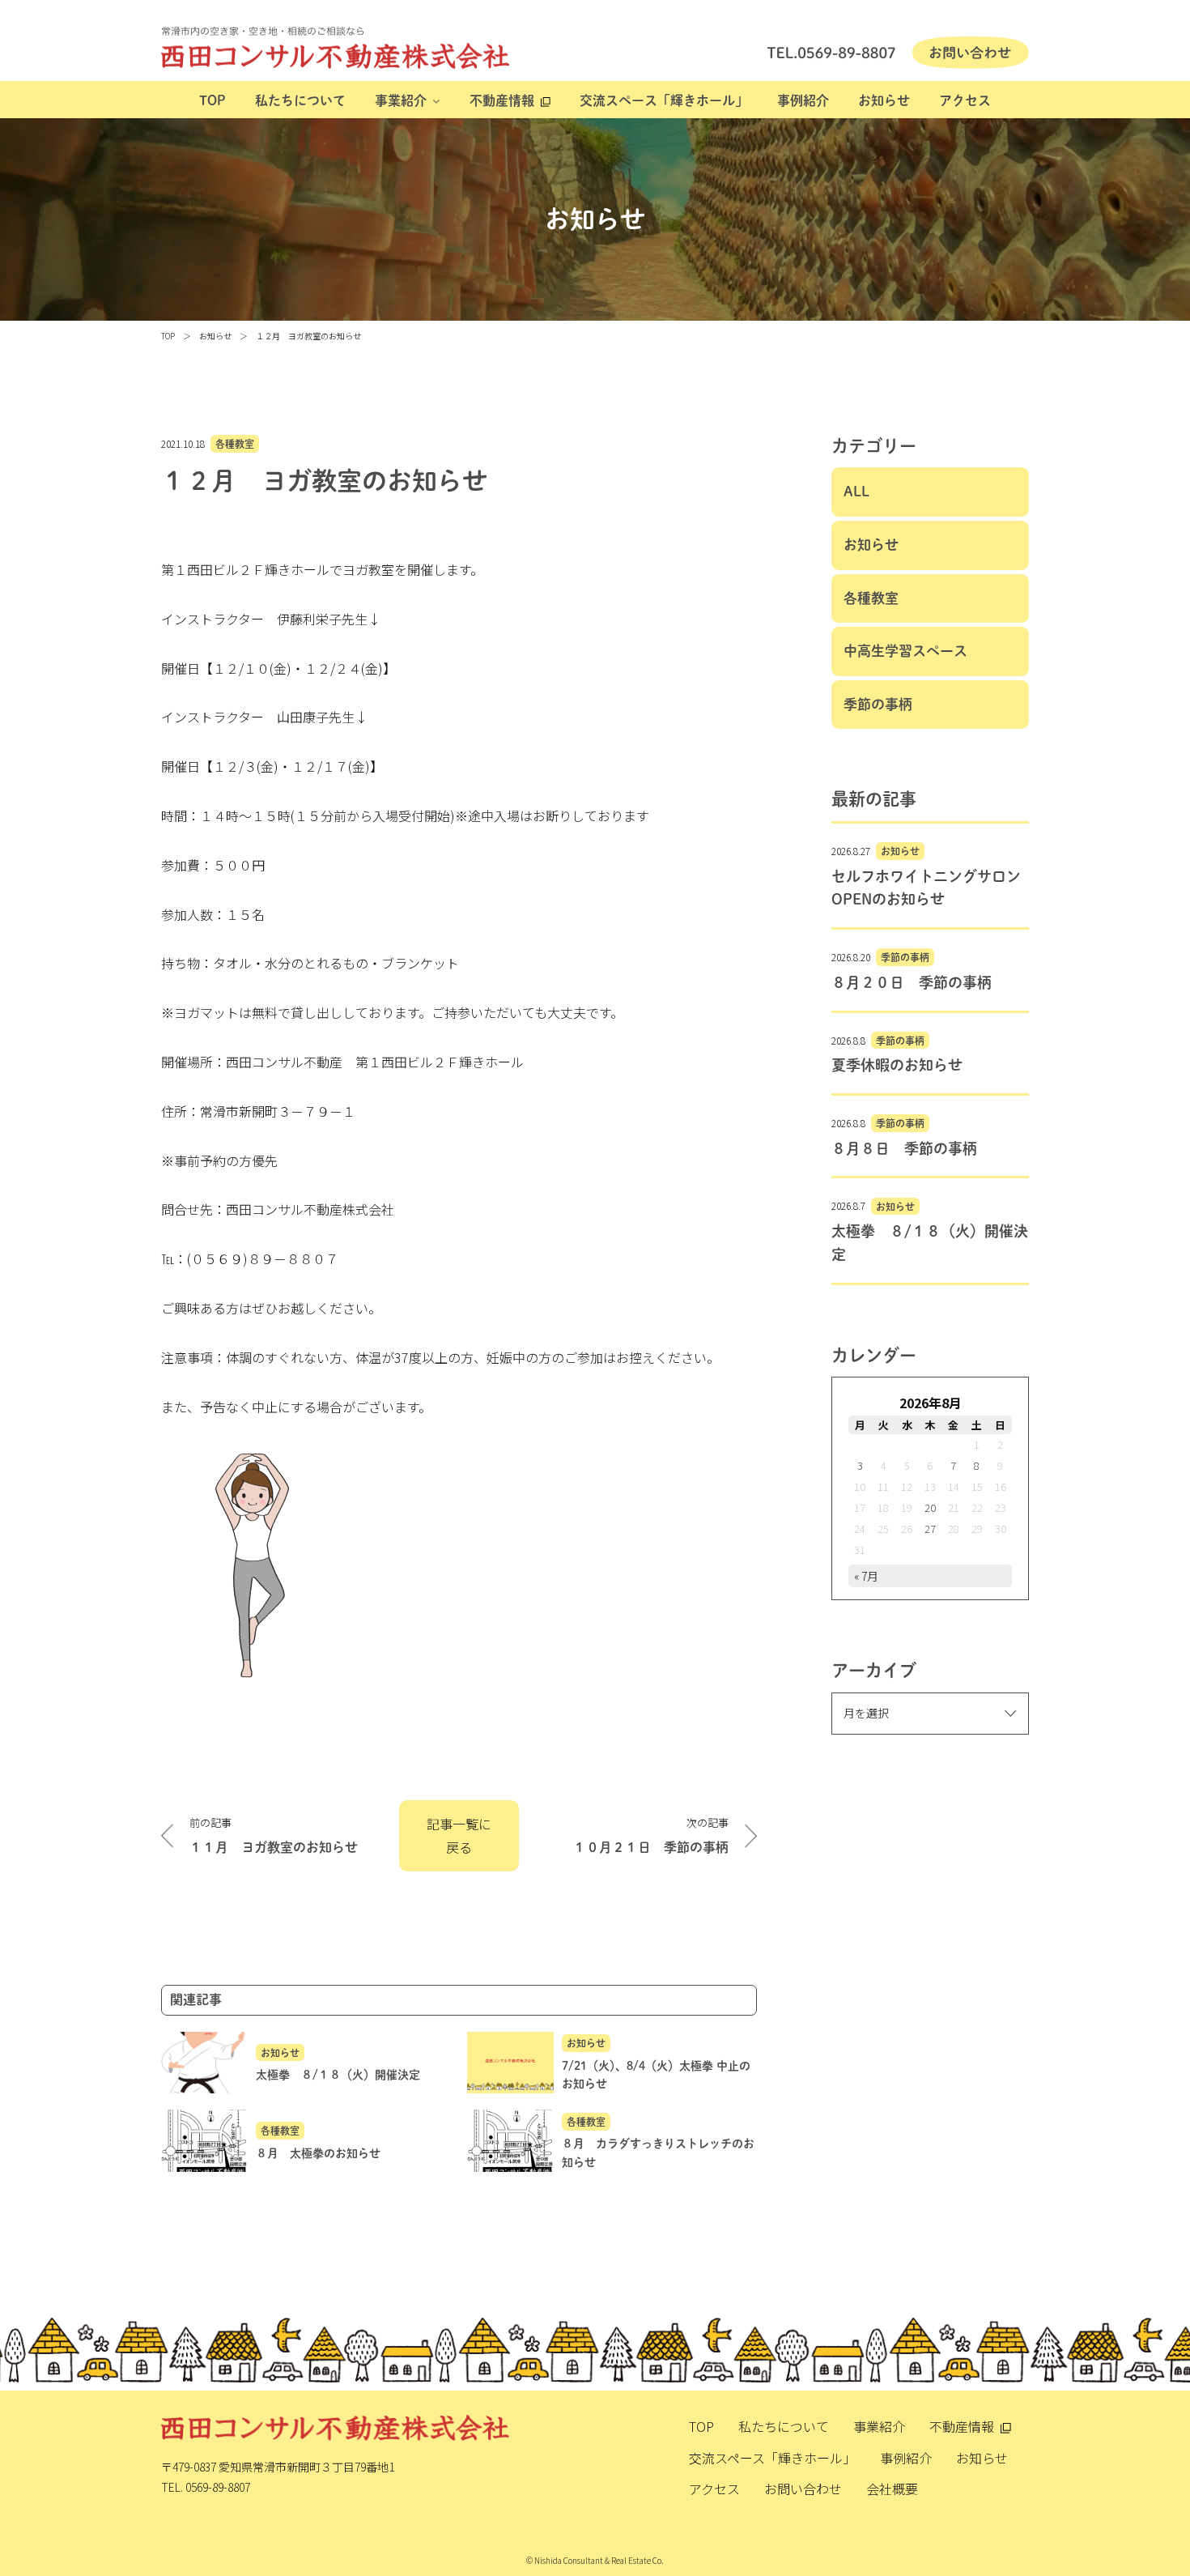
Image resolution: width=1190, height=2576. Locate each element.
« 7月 (866, 1576)
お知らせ (884, 100)
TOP (212, 100)
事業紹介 (401, 100)
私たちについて (300, 100)
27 (930, 1529)
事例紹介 (803, 100)
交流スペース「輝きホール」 (664, 100)
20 (930, 1507)
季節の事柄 (878, 704)
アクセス (965, 100)
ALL (856, 491)
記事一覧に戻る (459, 1835)
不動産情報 (502, 100)
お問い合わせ (803, 2489)
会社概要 (892, 2489)
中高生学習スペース (905, 651)
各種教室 (235, 444)
